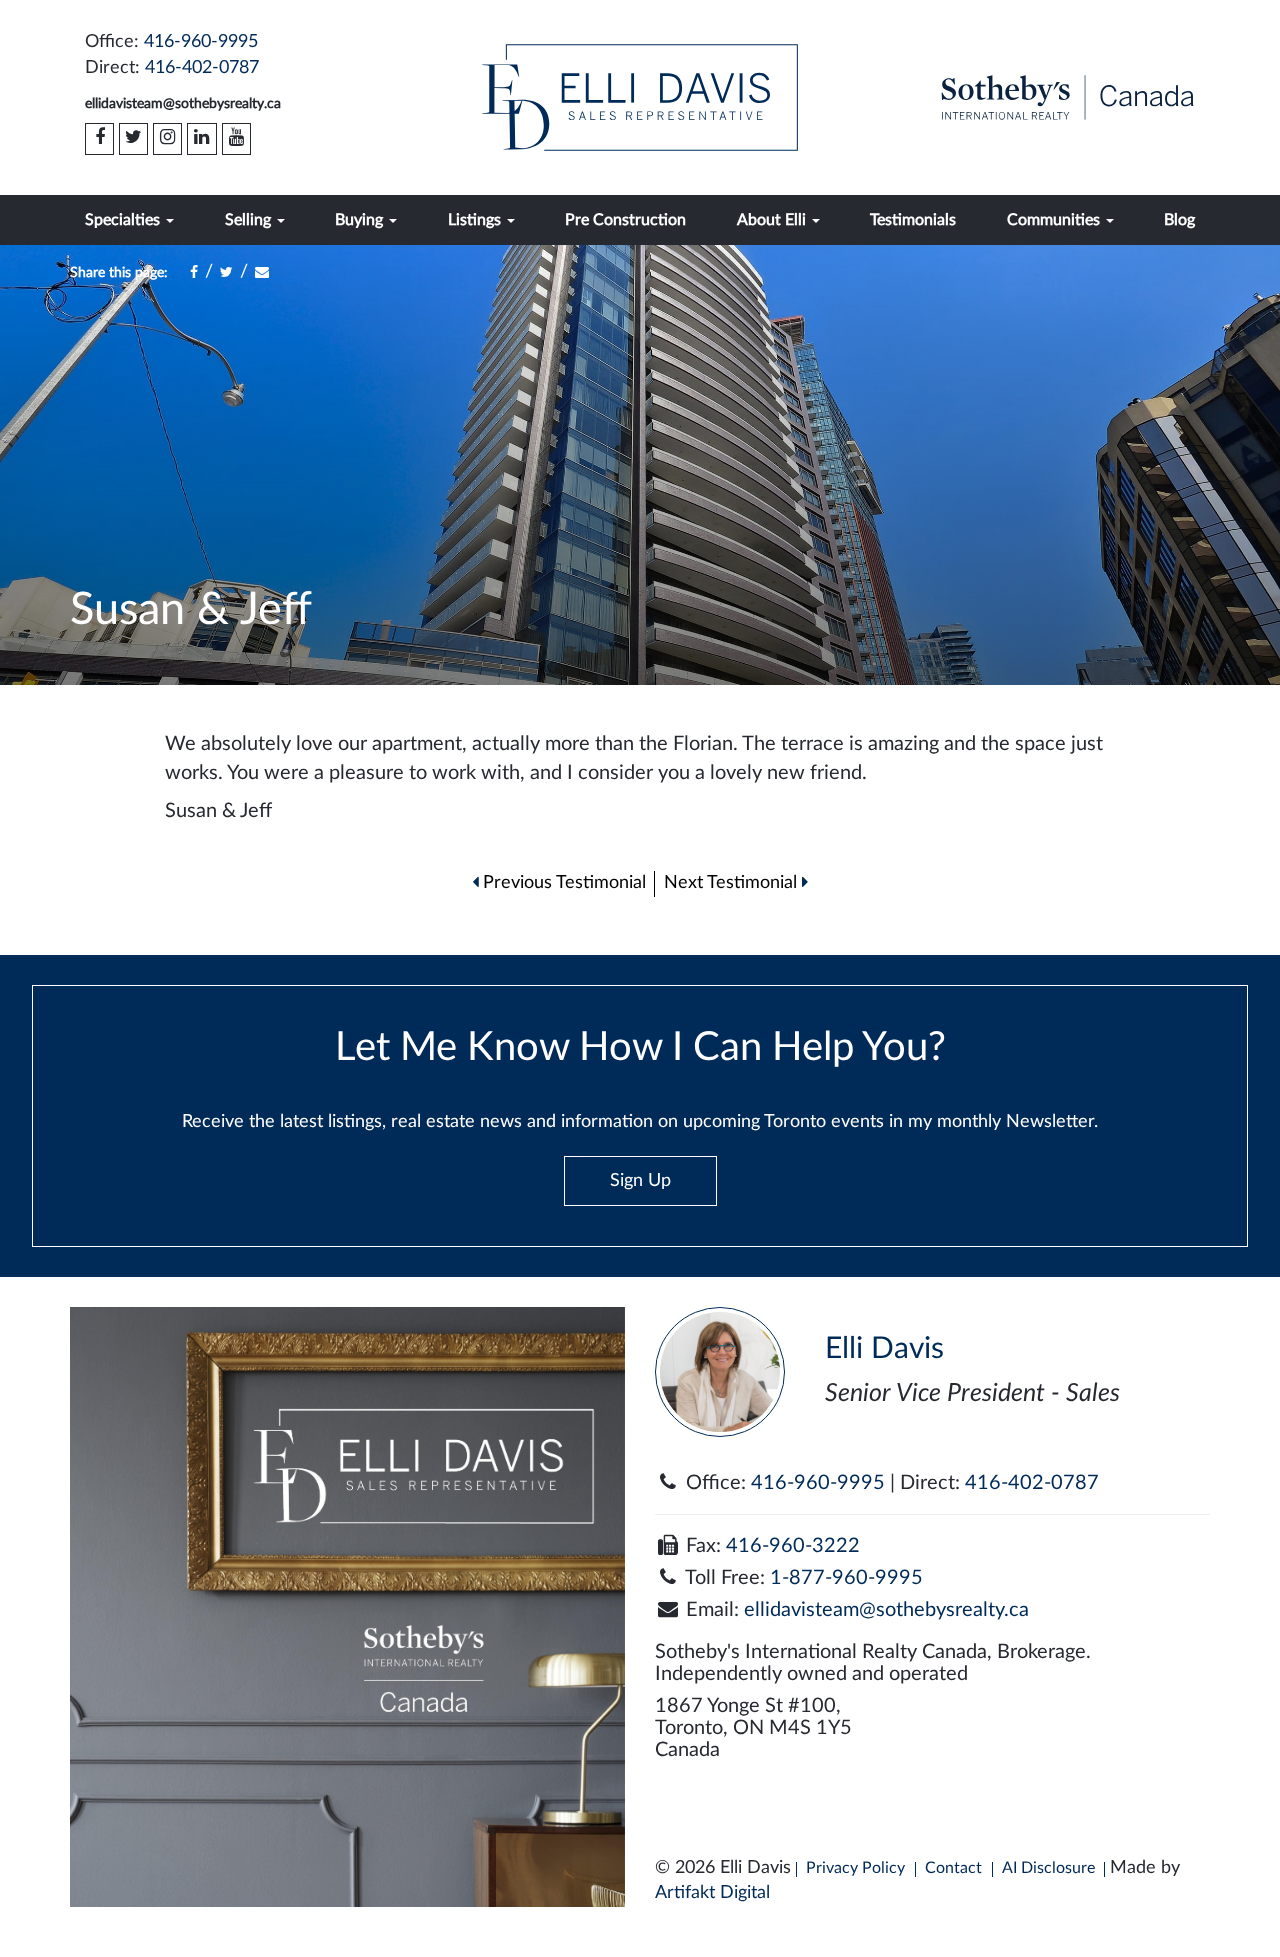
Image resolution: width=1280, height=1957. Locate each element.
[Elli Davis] (640, 97)
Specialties (124, 220)
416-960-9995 (201, 42)
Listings (476, 220)
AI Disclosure (1048, 1868)
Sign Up (640, 1181)
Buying (361, 220)
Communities (1055, 220)
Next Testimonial (733, 883)
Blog (1179, 220)
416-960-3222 (793, 1546)
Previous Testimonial (562, 883)
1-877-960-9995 (846, 1578)
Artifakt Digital (712, 1893)
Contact (953, 1868)
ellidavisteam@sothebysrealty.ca (183, 104)
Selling (250, 220)
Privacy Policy (855, 1868)
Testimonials (913, 220)
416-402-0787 (202, 68)
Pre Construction (625, 220)
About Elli (773, 220)
